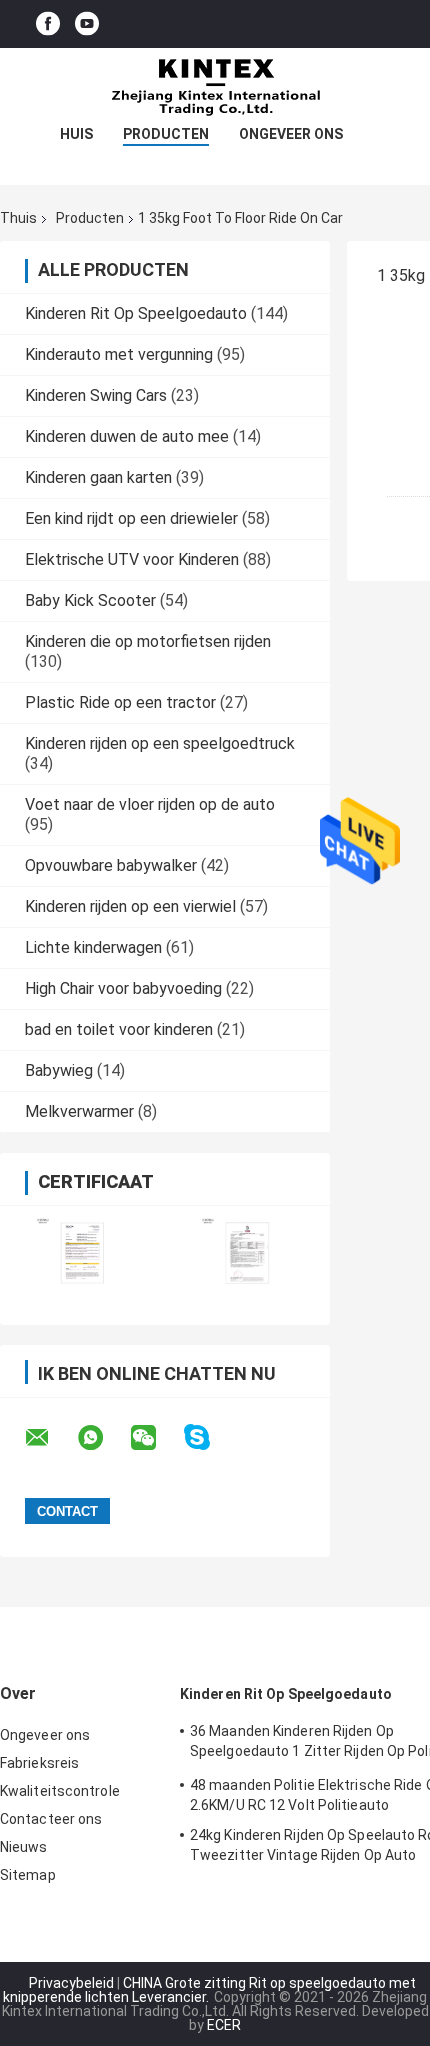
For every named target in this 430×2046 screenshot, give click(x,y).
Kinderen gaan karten (98, 477)
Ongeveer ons (291, 134)
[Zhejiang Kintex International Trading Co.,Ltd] (215, 88)
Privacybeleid (71, 1983)
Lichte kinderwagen (93, 947)
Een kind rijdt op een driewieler (131, 518)
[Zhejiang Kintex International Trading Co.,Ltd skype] (209, 1437)
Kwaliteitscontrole (60, 1791)
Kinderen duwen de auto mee (127, 436)
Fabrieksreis (39, 1763)
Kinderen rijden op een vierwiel (130, 906)
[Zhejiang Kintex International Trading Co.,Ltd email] (50, 1438)
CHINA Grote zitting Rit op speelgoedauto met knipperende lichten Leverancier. (209, 1990)
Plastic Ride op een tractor (120, 702)
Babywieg (59, 1070)
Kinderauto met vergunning (119, 354)
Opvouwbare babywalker (111, 865)
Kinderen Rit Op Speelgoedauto (136, 313)
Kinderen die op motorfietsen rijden (148, 641)
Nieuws (24, 1847)
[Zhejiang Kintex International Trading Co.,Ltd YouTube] (87, 24)
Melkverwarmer (79, 1111)
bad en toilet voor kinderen (119, 1029)
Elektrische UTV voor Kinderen (132, 559)
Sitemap (28, 1875)
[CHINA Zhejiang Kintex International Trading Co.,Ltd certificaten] (82, 1252)
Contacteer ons (51, 1819)
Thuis (18, 218)
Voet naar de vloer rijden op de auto (150, 804)
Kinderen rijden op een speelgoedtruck (160, 743)
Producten (166, 134)
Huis (76, 134)
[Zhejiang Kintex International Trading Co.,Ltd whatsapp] (103, 1438)
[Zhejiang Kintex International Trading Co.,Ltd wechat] (156, 1438)
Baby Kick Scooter (90, 600)
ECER (224, 2025)
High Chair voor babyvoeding (123, 988)
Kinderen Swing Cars (96, 395)
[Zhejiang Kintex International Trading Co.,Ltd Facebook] (48, 24)
